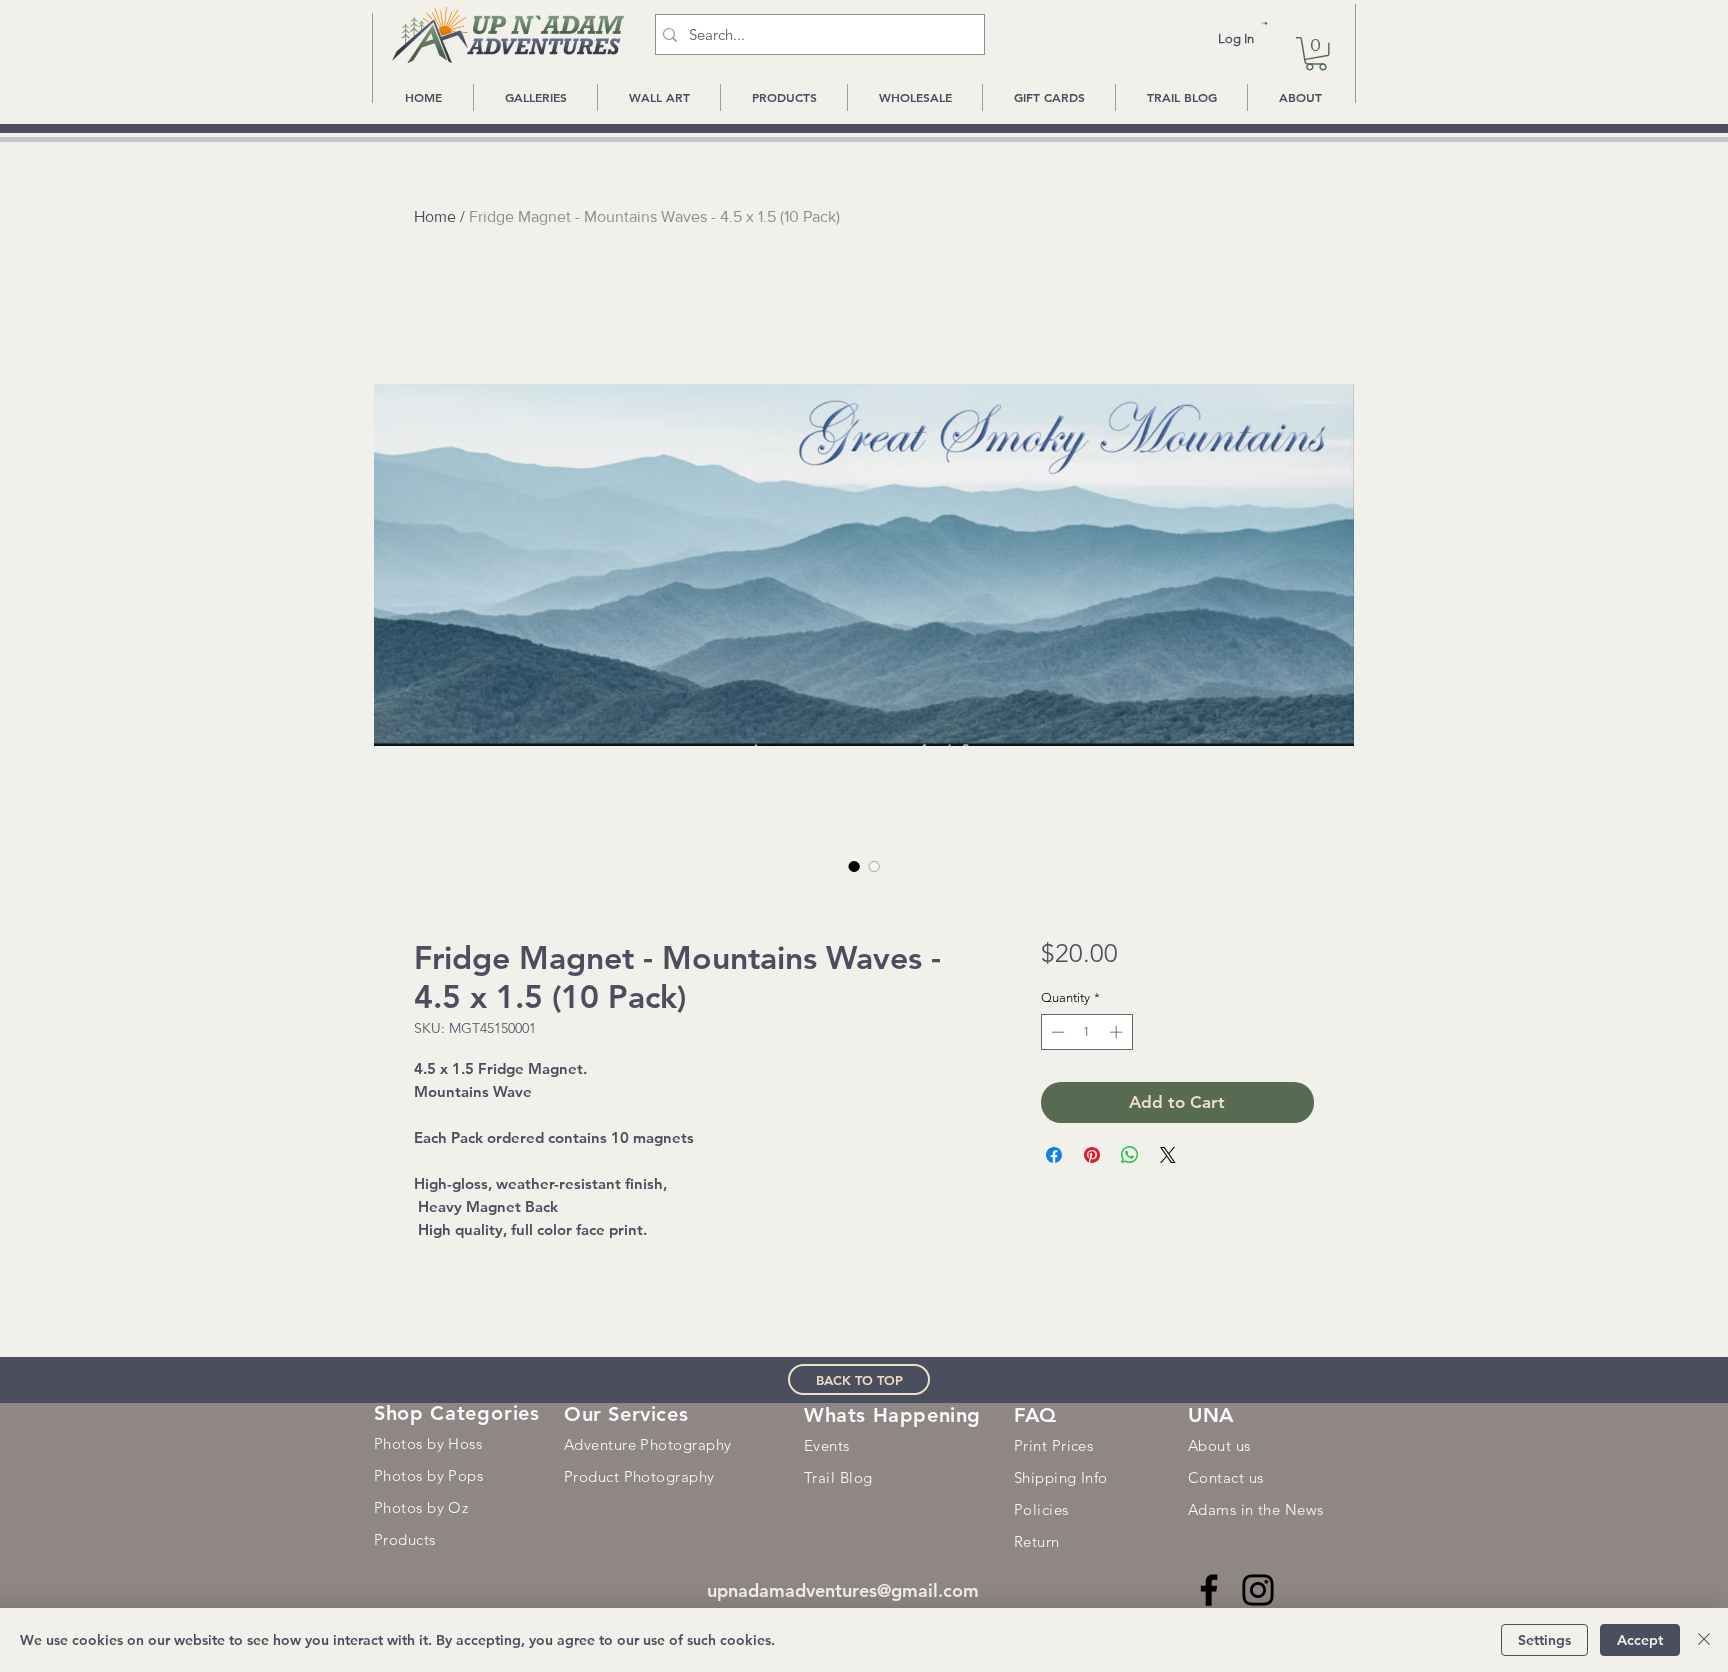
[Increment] (1118, 1032)
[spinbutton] (1086, 1032)
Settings (1544, 1640)
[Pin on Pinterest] (1092, 1155)
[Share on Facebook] (1054, 1155)
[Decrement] (1056, 1032)
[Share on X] (1168, 1155)
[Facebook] (1209, 1590)
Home (435, 216)
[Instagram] (1258, 1590)
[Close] (1704, 1640)
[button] (1264, 23)
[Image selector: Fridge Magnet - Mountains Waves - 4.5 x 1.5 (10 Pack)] (854, 866)
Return (1037, 1541)
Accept (1640, 1640)
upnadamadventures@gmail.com (843, 1590)
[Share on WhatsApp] (1130, 1155)
